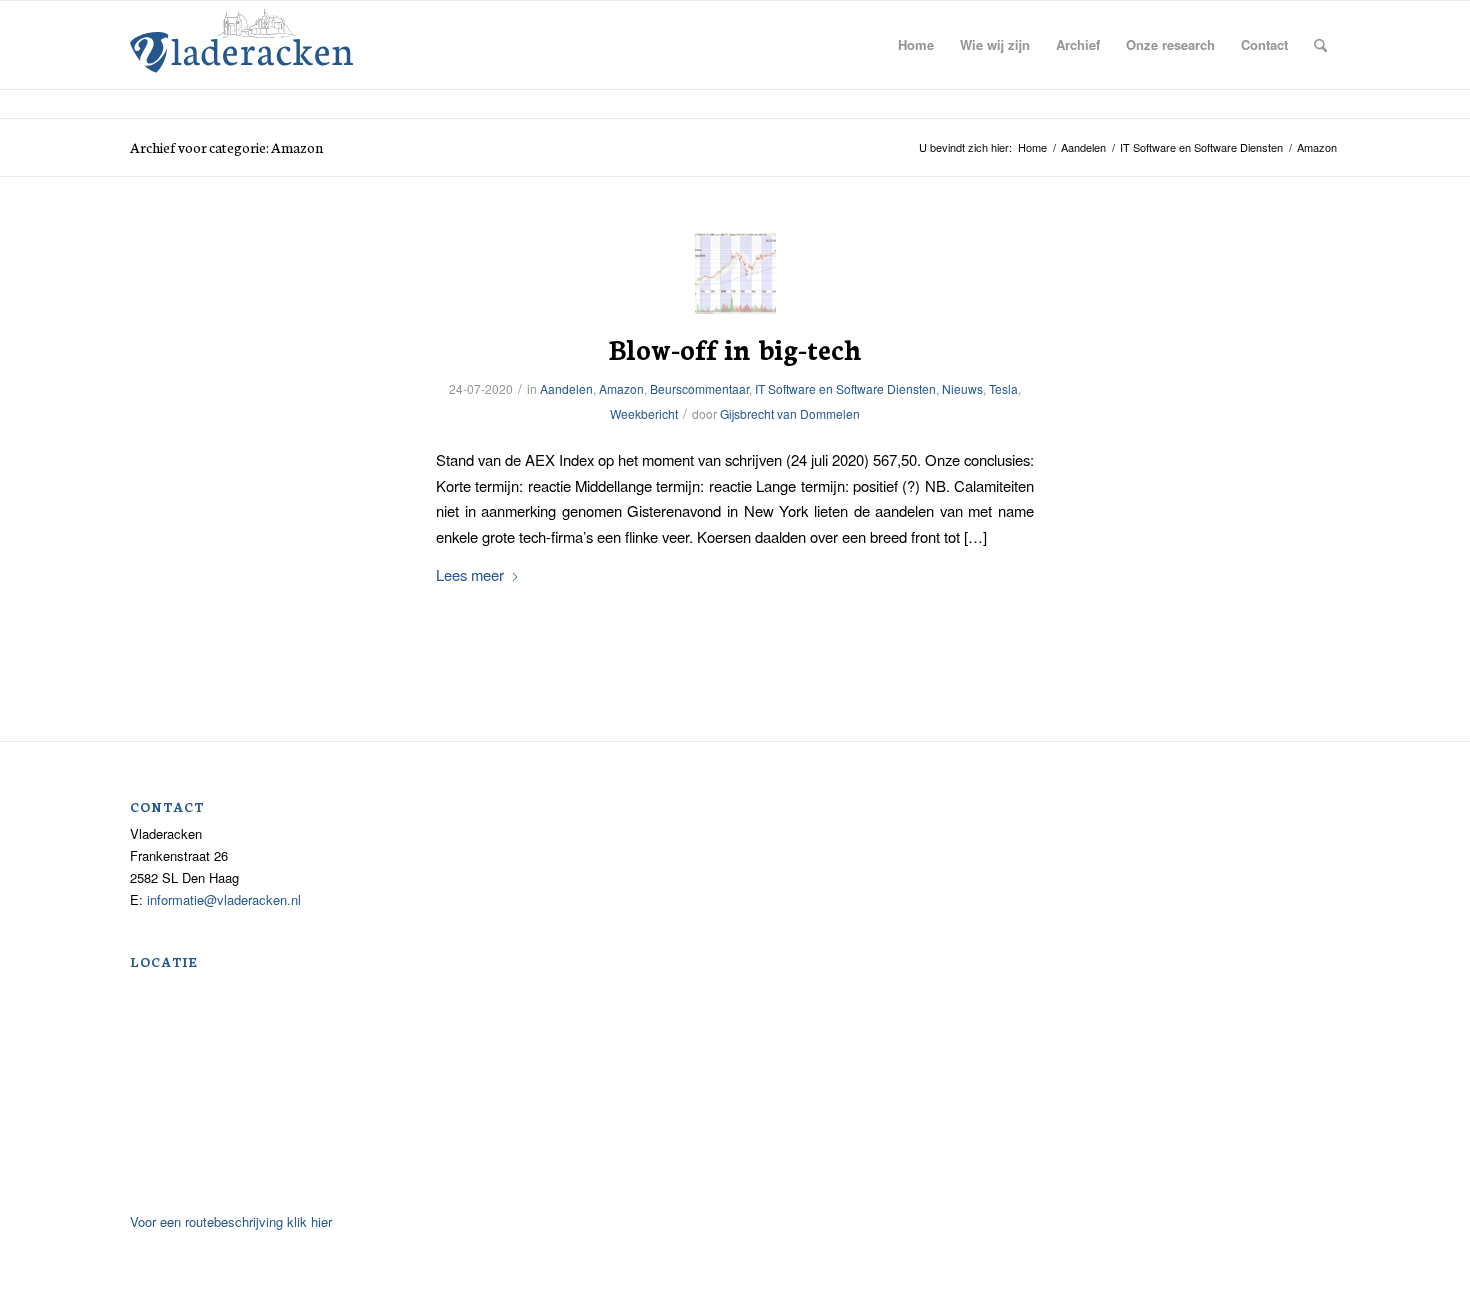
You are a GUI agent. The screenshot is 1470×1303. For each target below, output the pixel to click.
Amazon (621, 388)
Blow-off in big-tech (735, 348)
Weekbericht (644, 413)
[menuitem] (916, 45)
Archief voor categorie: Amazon (226, 147)
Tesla (1003, 388)
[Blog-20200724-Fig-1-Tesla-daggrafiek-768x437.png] (735, 273)
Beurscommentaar (699, 388)
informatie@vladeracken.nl (224, 899)
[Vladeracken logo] (241, 39)
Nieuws (962, 388)
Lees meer (470, 574)
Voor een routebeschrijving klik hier (231, 1221)
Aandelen (566, 388)
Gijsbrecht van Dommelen (790, 413)
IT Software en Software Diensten (845, 388)
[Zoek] (1320, 45)
